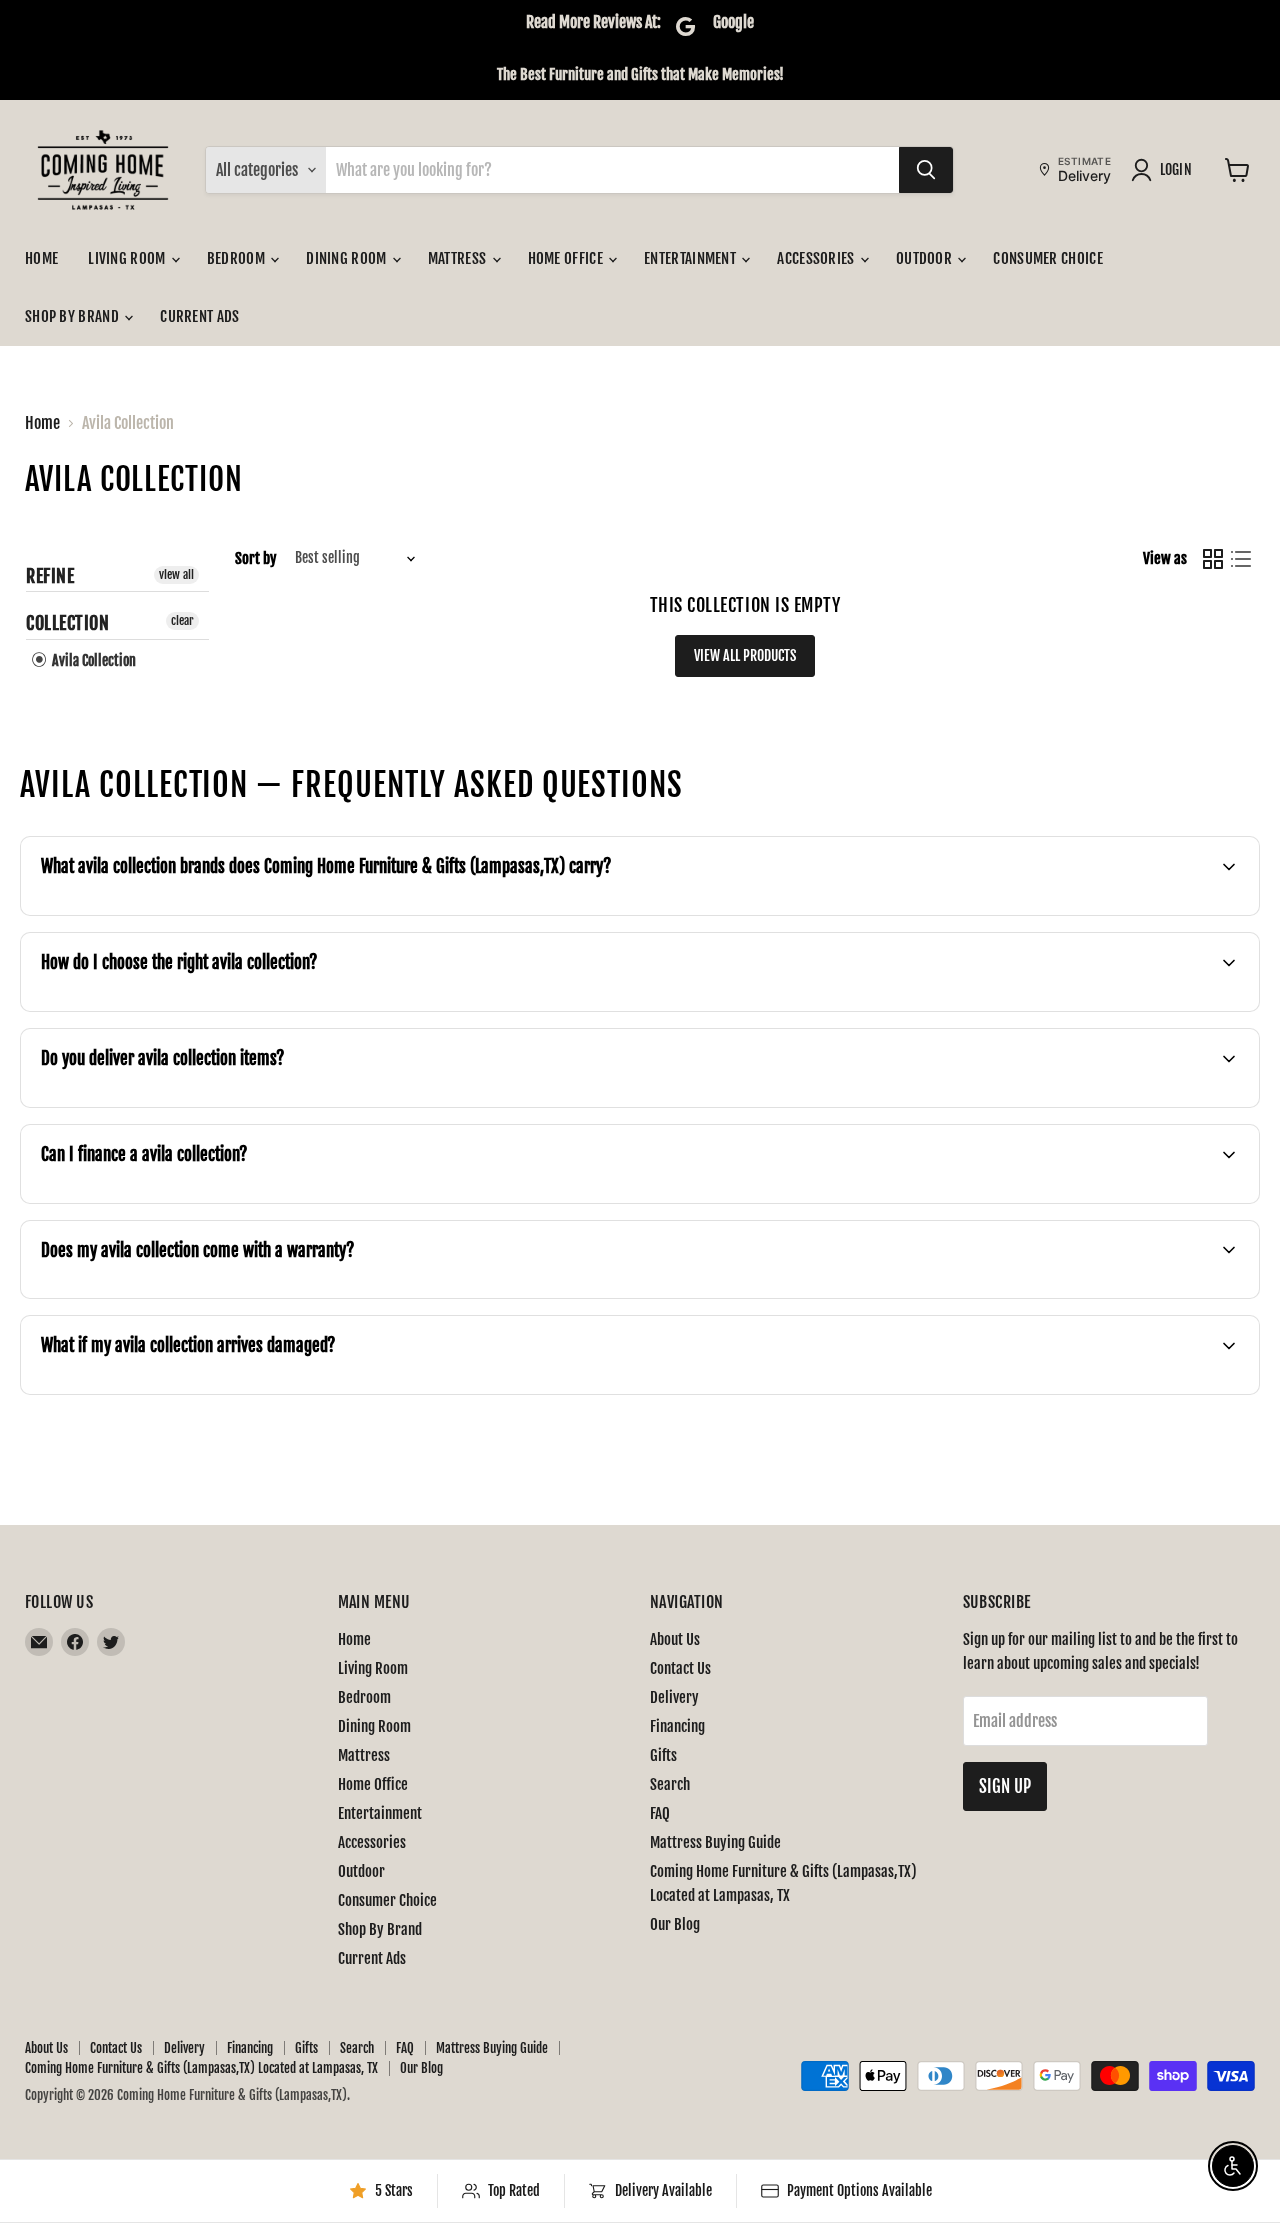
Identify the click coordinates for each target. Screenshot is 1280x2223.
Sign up (1005, 1786)
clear (182, 620)
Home (41, 258)
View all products (745, 655)
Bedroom (237, 258)
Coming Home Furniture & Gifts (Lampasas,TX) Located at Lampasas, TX (201, 2068)
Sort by (256, 558)
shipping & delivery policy (1002, 1105)
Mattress (459, 258)
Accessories (817, 258)
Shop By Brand (73, 316)
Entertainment (691, 258)
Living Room (128, 258)
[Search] (926, 170)
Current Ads (199, 316)
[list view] (1241, 559)
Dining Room (348, 258)
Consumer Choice (1048, 258)
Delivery (674, 1697)
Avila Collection (92, 660)
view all (176, 574)
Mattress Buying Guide (715, 1842)
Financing (677, 1726)
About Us (675, 1639)
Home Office (567, 258)
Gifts (663, 1755)
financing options (173, 1201)
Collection (67, 623)
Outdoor (925, 258)
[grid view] (1213, 559)
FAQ (660, 1813)
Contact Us (680, 1668)
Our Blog (675, 1924)
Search (670, 1784)
